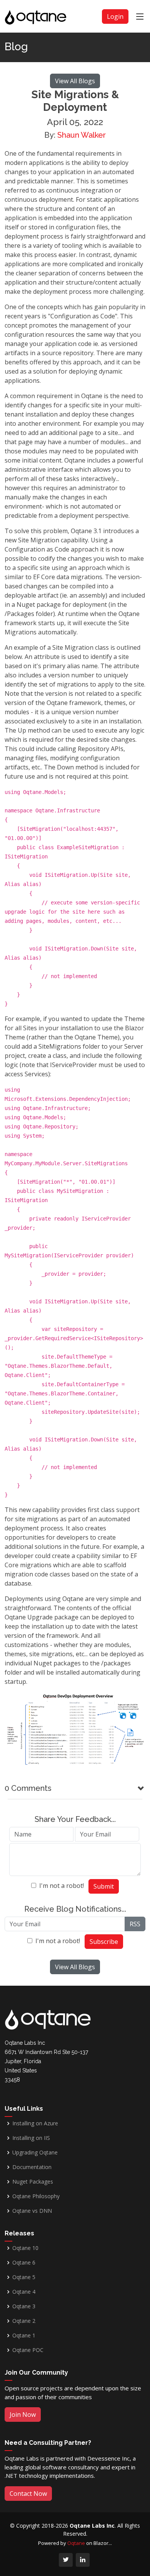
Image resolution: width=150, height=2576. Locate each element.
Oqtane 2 (24, 2321)
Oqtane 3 (24, 2306)
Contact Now (28, 2494)
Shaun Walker (82, 135)
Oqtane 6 (24, 2263)
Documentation (32, 2167)
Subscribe (104, 1942)
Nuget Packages (33, 2182)
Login (115, 16)
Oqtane (76, 2543)
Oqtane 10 (25, 2248)
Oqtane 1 (24, 2336)
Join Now (23, 2415)
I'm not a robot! (62, 1886)
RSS (135, 1924)
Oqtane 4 (24, 2292)
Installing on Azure (35, 2123)
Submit (104, 1886)
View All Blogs (75, 81)
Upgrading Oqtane (35, 2153)
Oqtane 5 (24, 2277)
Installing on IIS (31, 2138)
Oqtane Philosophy (36, 2196)
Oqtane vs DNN (32, 2211)
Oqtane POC (28, 2350)
